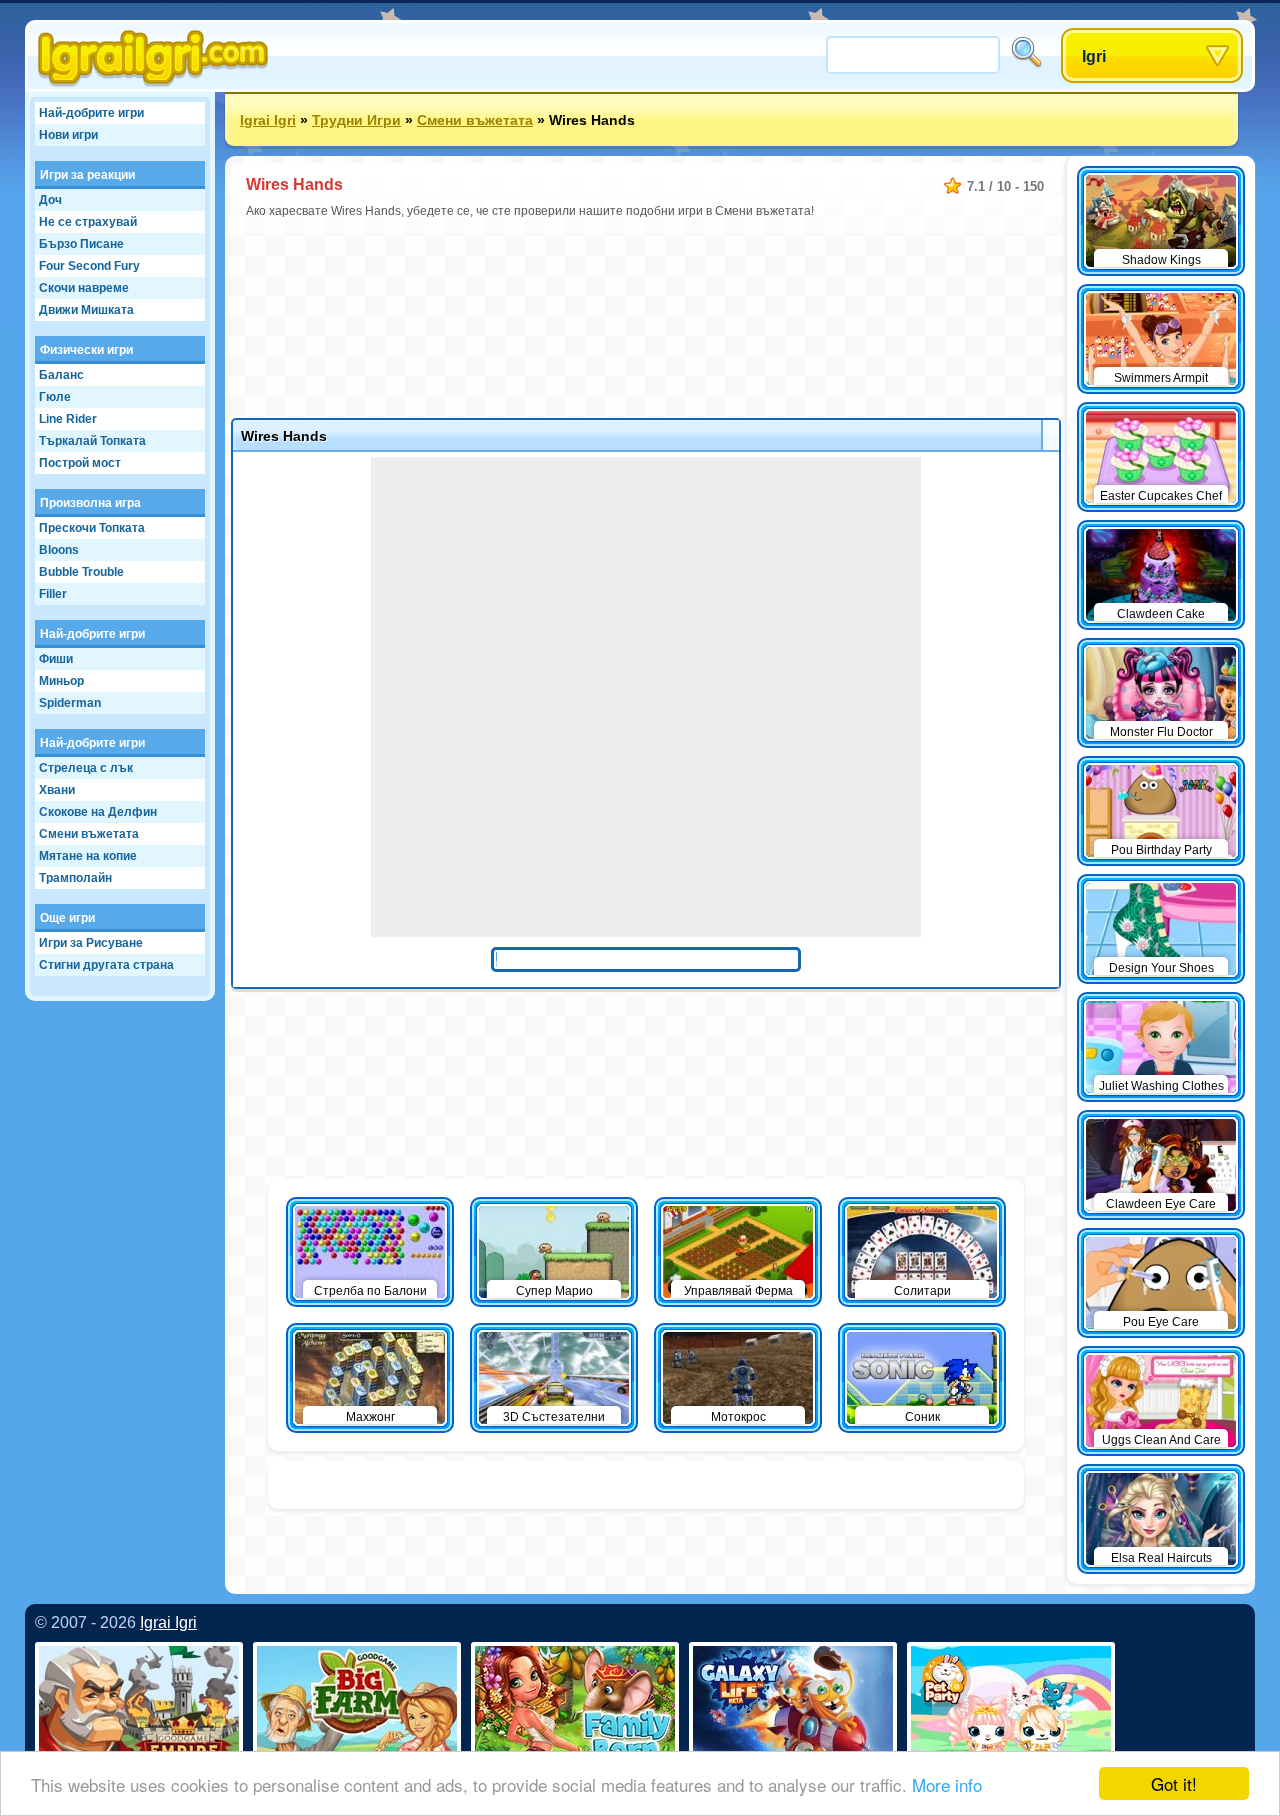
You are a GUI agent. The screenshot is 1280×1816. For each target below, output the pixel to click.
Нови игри (68, 135)
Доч (50, 200)
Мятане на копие (88, 856)
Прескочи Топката (92, 528)
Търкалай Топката (92, 441)
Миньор (61, 681)
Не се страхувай (88, 222)
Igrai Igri (268, 120)
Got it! (1174, 1783)
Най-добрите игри (91, 113)
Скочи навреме (84, 288)
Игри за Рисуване (91, 943)
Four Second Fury (89, 266)
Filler (53, 594)
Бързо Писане (81, 244)
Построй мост (80, 463)
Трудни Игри (356, 120)
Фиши (56, 659)
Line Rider (68, 419)
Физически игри (86, 350)
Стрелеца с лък (86, 768)
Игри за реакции (87, 175)
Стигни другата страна (106, 965)
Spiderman (70, 703)
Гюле (55, 397)
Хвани (57, 790)
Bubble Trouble (81, 572)
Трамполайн (75, 878)
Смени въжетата (89, 834)
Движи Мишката (86, 310)
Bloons (59, 550)
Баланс (61, 375)
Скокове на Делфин (98, 812)
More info (947, 1784)
